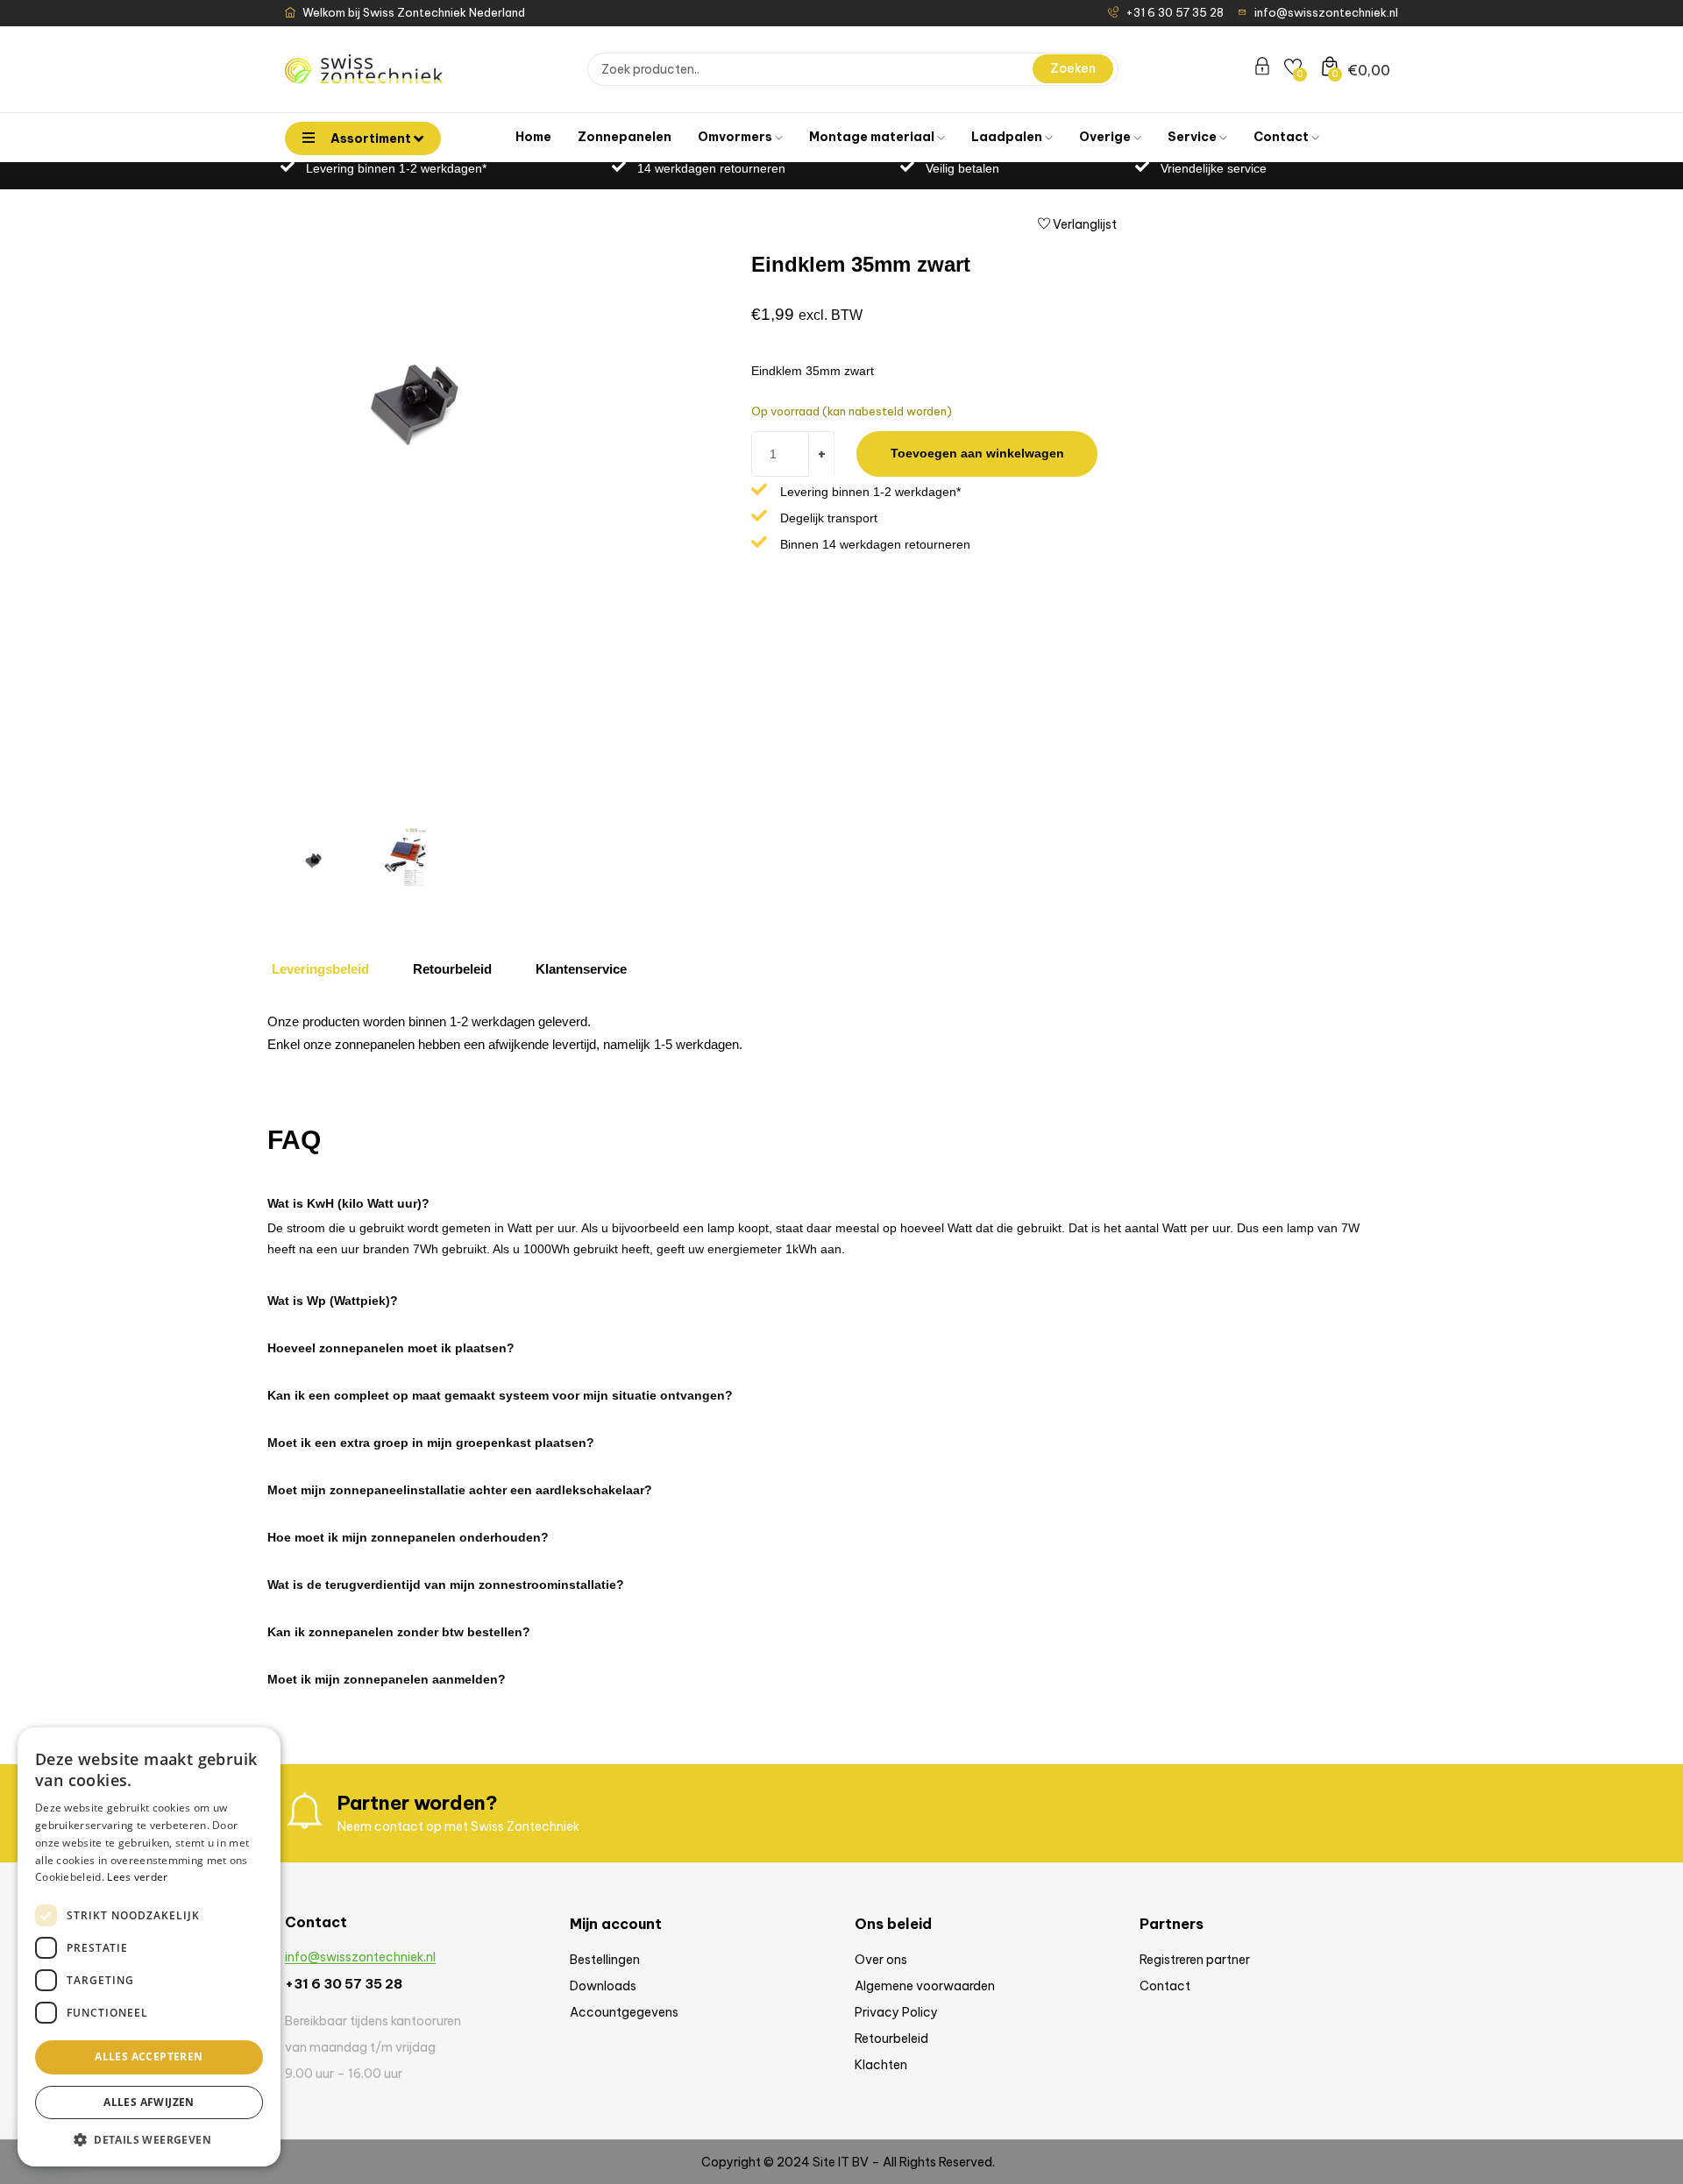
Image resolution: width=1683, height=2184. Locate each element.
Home (533, 137)
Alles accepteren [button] (149, 2056)
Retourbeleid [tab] (452, 969)
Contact (1282, 137)
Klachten (881, 2065)
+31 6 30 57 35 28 (344, 1984)
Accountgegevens (624, 2012)
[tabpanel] (820, 1038)
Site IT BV (841, 2162)
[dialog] (149, 1947)
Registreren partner (1195, 1960)
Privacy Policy (896, 2012)
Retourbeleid (891, 2039)
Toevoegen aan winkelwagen (977, 453)
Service (1193, 137)
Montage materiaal (873, 137)
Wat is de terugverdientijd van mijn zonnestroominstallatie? (446, 1585)
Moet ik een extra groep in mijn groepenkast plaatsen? (431, 1443)
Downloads (603, 1986)
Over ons (881, 1960)
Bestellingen (605, 1960)
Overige (1106, 137)
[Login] (1262, 69)
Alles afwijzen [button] (149, 2102)
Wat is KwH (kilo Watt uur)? (348, 1203)
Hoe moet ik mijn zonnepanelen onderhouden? (408, 1537)
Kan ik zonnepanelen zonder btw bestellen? (399, 1632)
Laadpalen (1008, 137)
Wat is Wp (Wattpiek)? (333, 1301)
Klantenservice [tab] (581, 969)
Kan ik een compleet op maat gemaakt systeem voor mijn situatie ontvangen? (500, 1395)
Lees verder (137, 1877)
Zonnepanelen (625, 137)
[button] (828, 1195)
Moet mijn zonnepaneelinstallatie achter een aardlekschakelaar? (460, 1490)
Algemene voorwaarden (925, 1986)
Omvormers (736, 137)
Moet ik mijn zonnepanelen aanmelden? (387, 1679)
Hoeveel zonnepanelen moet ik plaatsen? (391, 1348)
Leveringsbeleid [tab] (320, 969)
